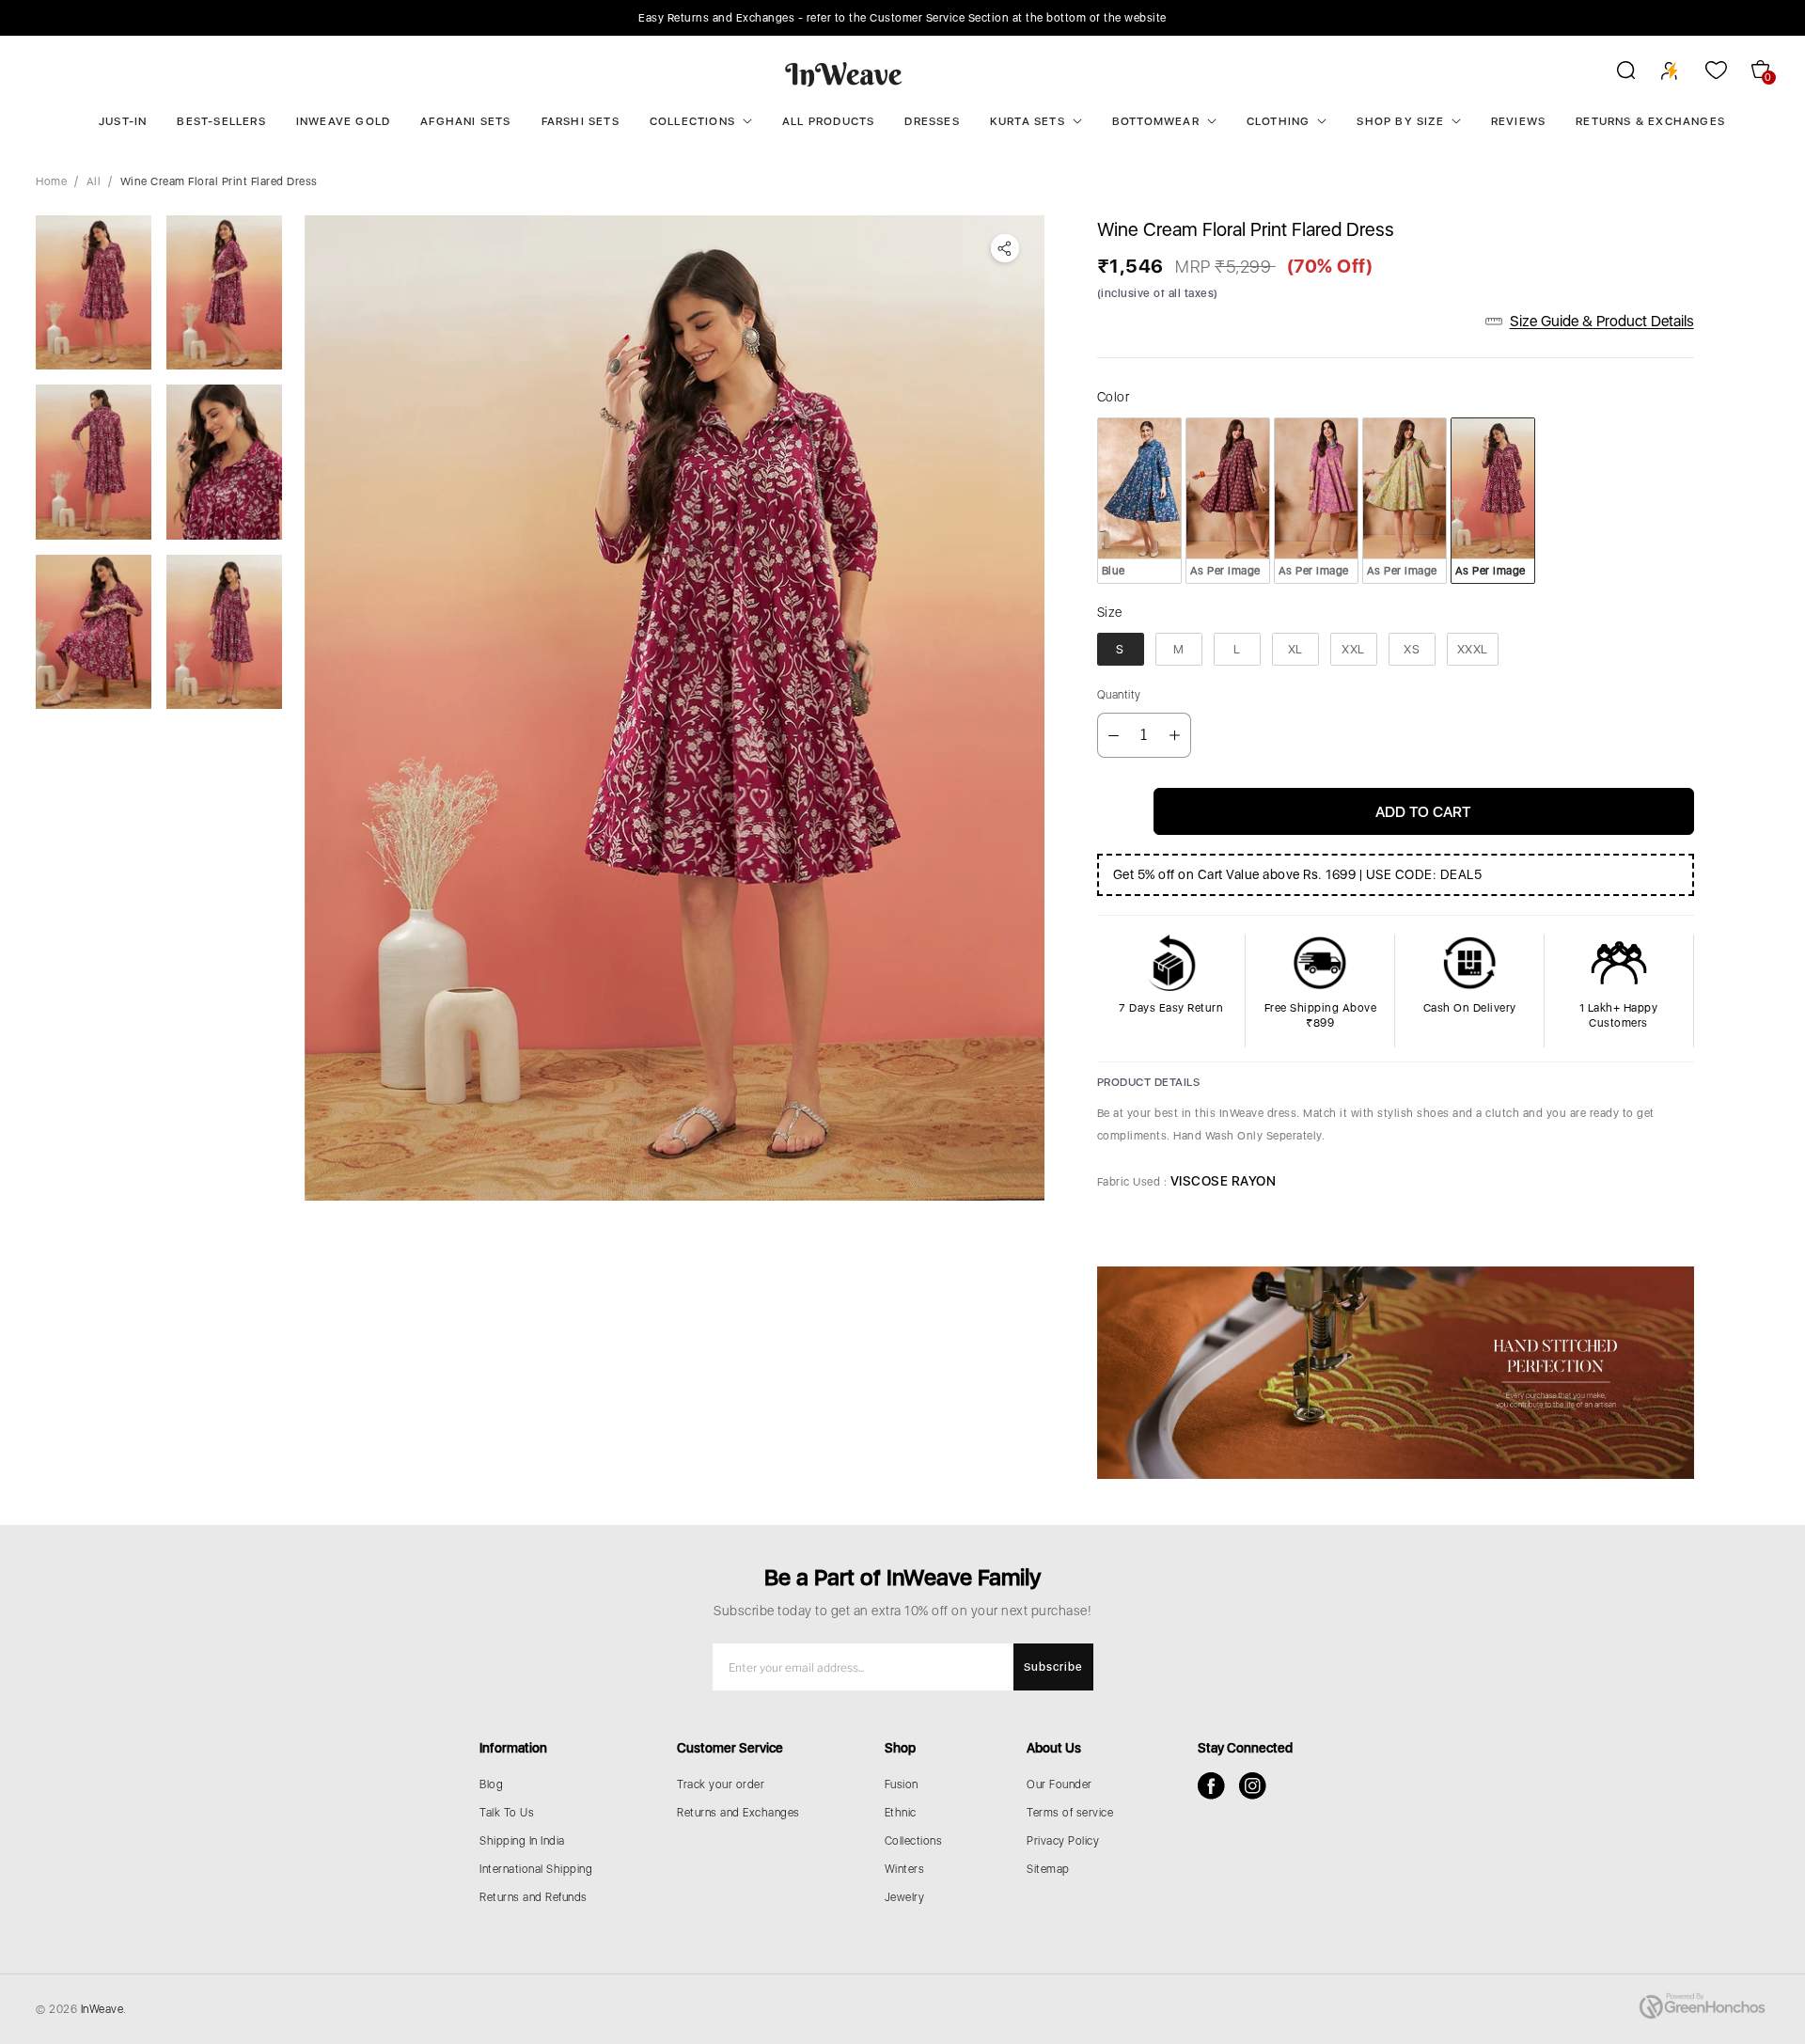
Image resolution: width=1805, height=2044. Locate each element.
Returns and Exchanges (738, 1813)
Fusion (902, 1785)
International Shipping (536, 1869)
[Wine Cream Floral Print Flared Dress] (674, 708)
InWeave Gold (343, 121)
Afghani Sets (465, 121)
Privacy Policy (1063, 1841)
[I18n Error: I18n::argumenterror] (94, 292)
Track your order (721, 1785)
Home (51, 181)
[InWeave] (844, 73)
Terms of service (1070, 1813)
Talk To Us (507, 1813)
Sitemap (1048, 1869)
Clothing (1279, 121)
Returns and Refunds (534, 1897)
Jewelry (905, 1897)
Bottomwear (1156, 121)
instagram (1253, 1786)
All (94, 181)
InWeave (102, 2009)
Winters (905, 1869)
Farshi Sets (581, 121)
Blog (491, 1785)
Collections (692, 121)
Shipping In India (522, 1841)
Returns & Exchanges (1650, 121)
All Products (828, 121)
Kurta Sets (1028, 121)
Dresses (932, 121)
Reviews (1518, 121)
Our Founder (1059, 1785)
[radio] (1139, 500)
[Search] (1614, 73)
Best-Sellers (221, 121)
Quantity (1119, 695)
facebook (1211, 1786)
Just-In (123, 121)
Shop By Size (1400, 121)
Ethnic (901, 1813)
